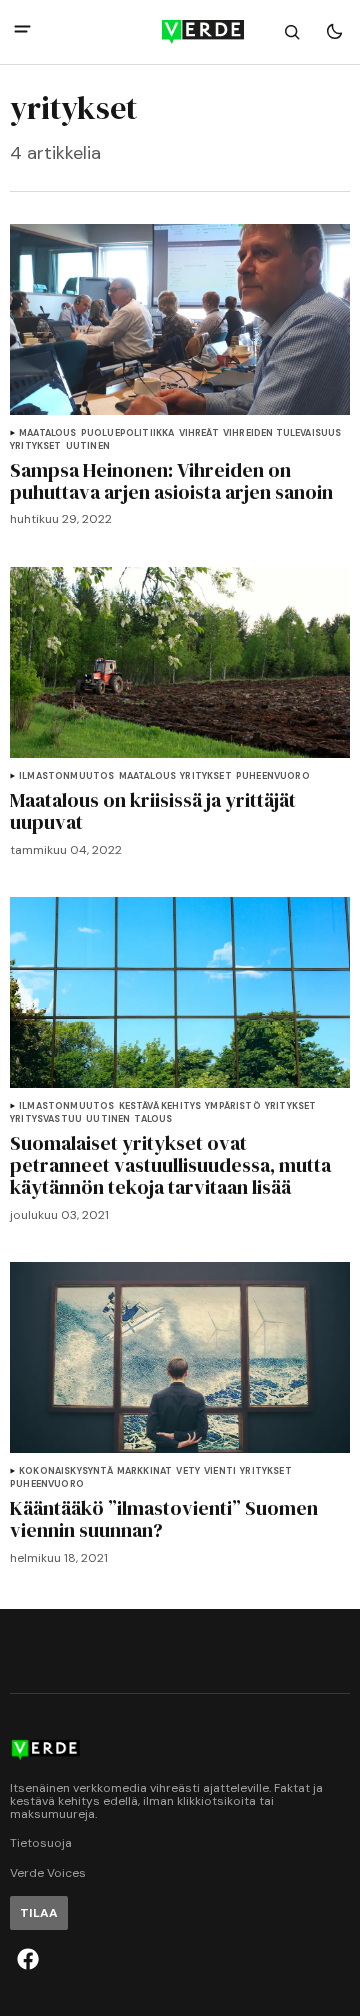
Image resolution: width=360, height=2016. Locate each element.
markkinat (145, 1471)
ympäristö (233, 1106)
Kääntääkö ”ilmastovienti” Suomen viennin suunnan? (164, 1519)
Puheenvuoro (273, 776)
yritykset (36, 446)
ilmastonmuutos (67, 776)
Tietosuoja (41, 1843)
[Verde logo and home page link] (180, 32)
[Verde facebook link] (28, 1959)
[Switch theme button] (334, 32)
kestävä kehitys (160, 1106)
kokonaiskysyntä (66, 1471)
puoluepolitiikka (128, 433)
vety (188, 1471)
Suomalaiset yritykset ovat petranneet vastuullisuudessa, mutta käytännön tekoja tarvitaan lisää (170, 1165)
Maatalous (48, 433)
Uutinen (88, 446)
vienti (220, 1471)
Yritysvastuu (46, 1119)
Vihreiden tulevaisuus (282, 433)
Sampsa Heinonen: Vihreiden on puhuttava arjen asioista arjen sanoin (171, 481)
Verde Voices (48, 1873)
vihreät (199, 433)
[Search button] (292, 32)
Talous (153, 1119)
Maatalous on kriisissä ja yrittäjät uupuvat (153, 811)
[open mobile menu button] (22, 31)
